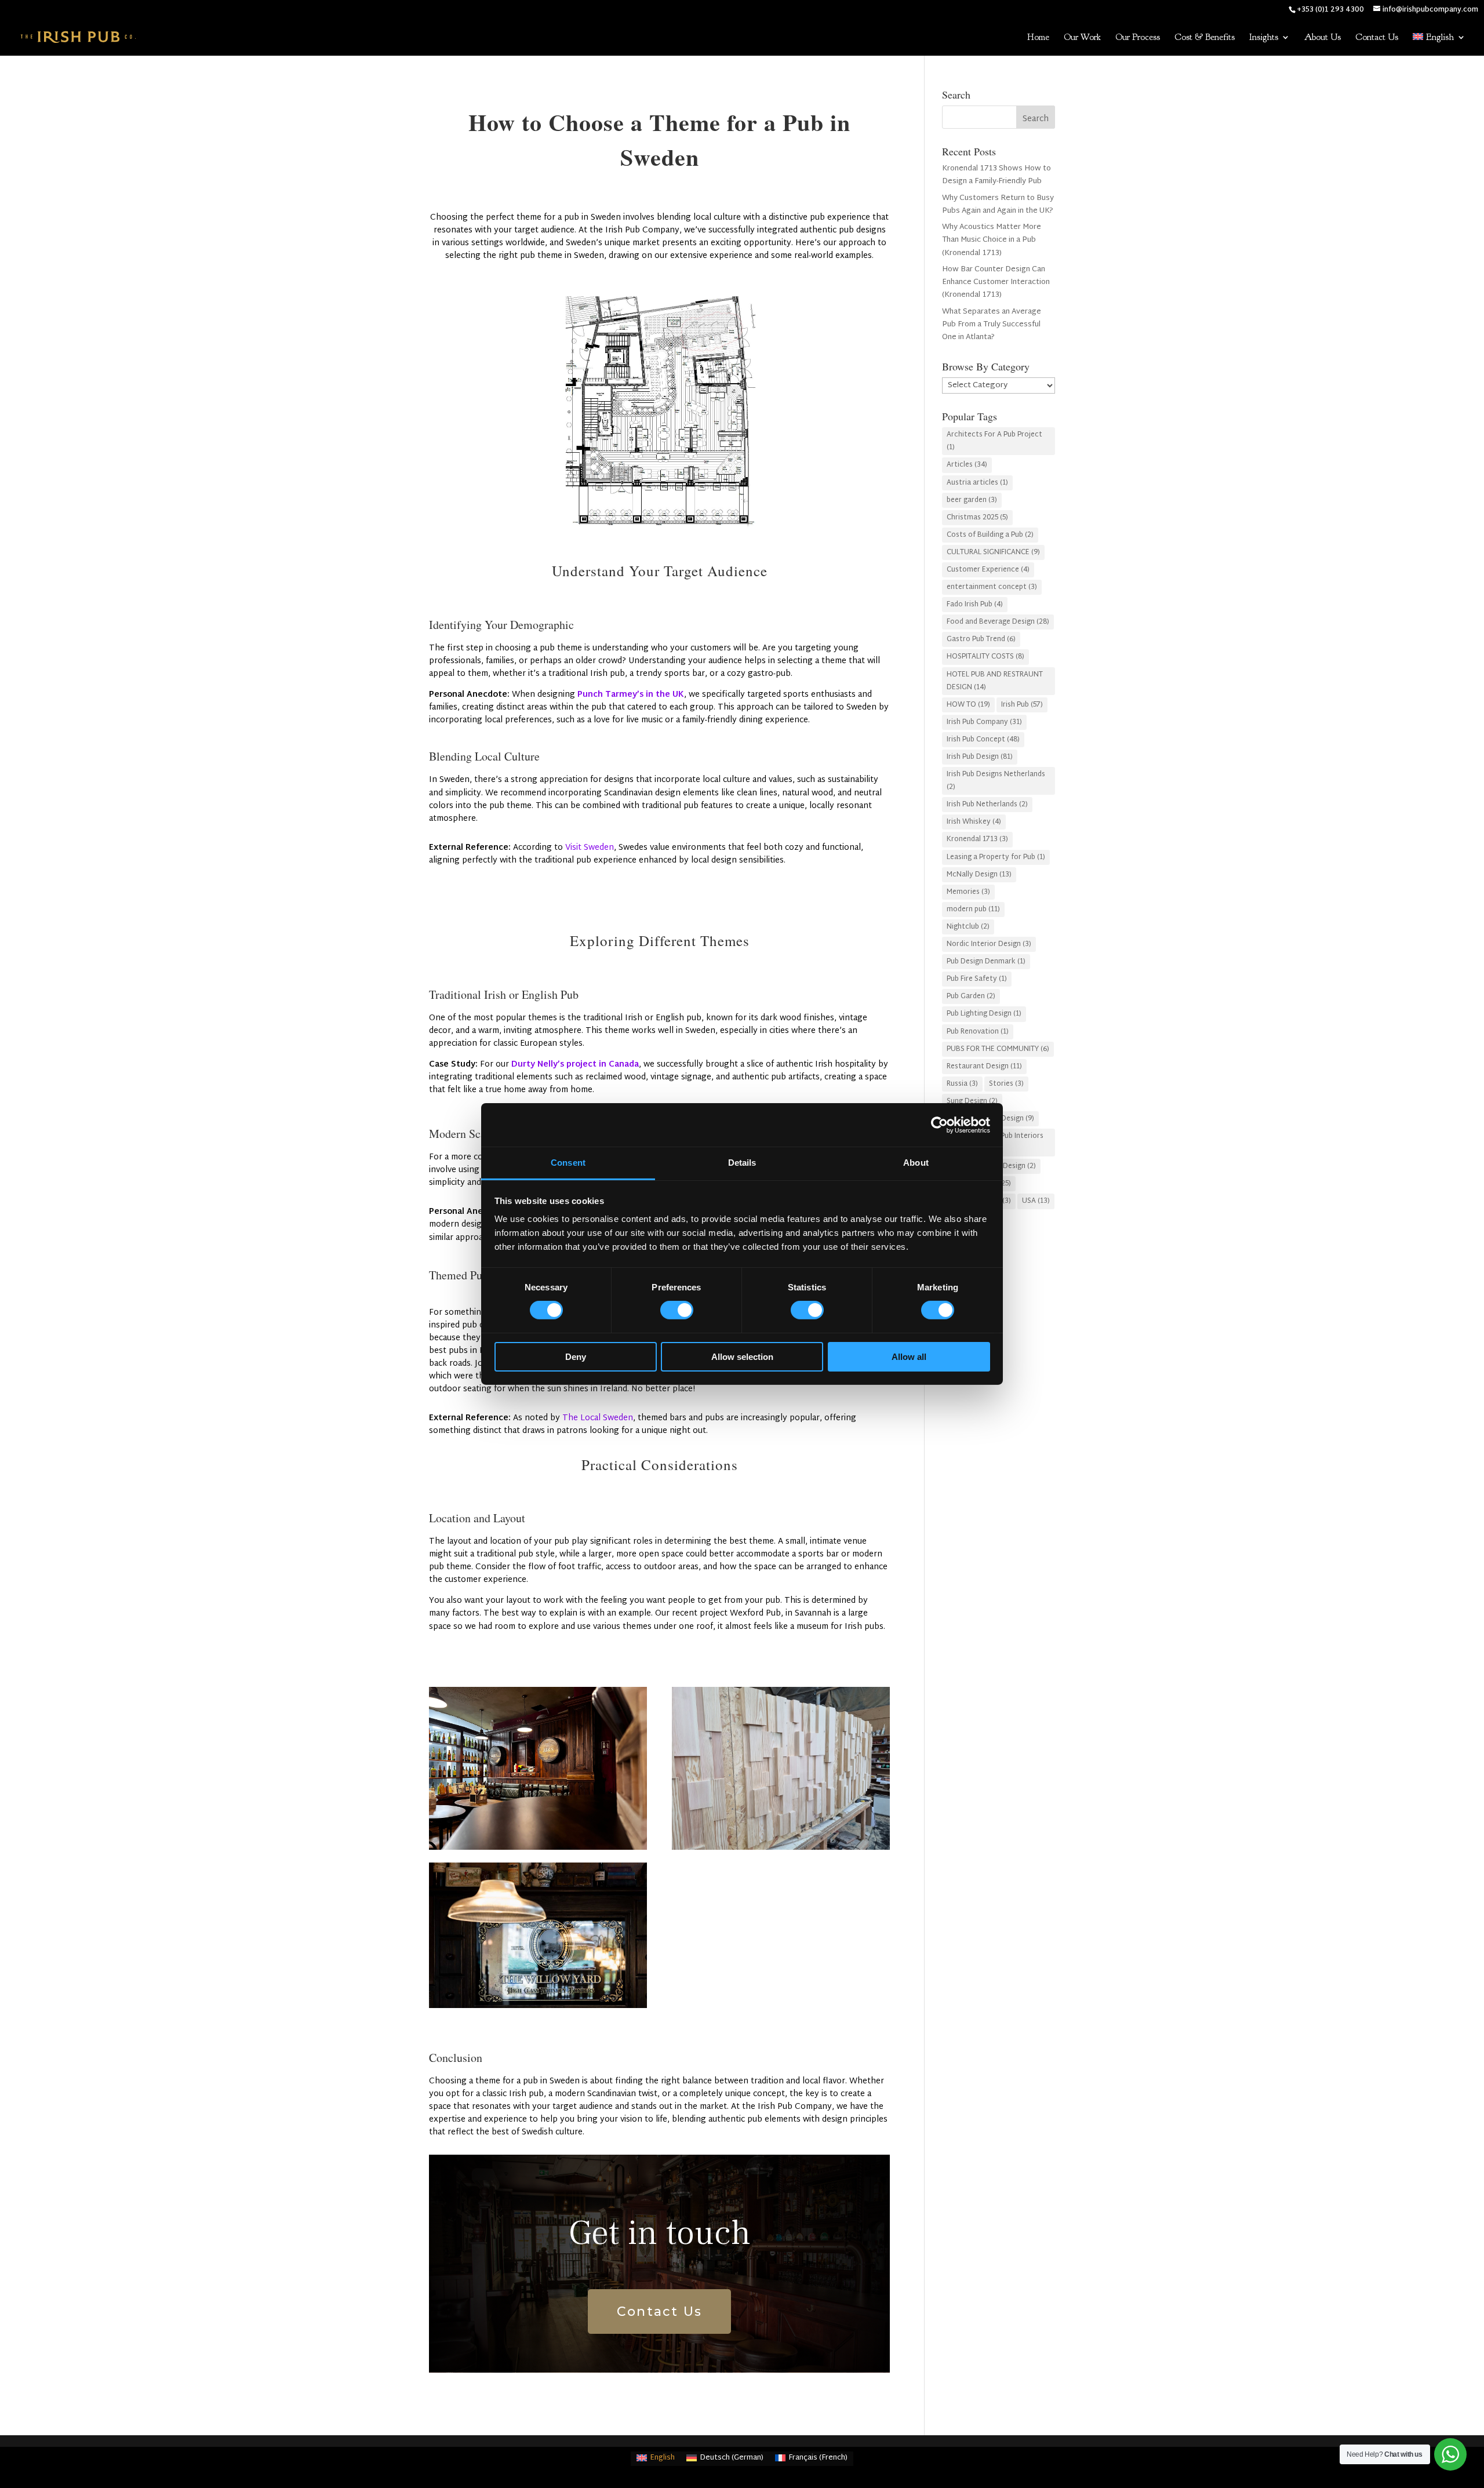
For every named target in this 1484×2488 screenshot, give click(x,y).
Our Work (1082, 38)
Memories (968, 892)
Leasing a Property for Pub (996, 857)
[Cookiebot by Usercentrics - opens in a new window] (939, 1125)
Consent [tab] (568, 1163)
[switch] (677, 1310)
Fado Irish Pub (975, 605)
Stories (1006, 1084)
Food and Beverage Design (998, 622)
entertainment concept (992, 587)
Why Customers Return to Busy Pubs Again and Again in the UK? (998, 205)
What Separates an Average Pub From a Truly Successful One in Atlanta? (992, 325)
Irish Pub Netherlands (987, 805)
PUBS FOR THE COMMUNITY (998, 1049)
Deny (576, 1357)
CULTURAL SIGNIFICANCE (993, 552)
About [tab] (916, 1163)
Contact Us (1377, 38)
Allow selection (742, 1357)
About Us (1323, 38)
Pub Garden (971, 996)
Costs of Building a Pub (990, 535)
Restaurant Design (984, 1067)
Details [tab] (742, 1163)
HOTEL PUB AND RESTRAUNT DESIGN (995, 681)
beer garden (972, 500)
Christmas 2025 (977, 518)
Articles (967, 465)
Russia (962, 1084)
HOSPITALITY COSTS (985, 657)
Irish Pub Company (984, 722)
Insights (1264, 38)
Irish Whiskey (974, 822)
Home (1038, 38)
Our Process (1138, 38)
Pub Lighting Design (984, 1014)
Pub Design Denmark (986, 962)
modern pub (973, 910)
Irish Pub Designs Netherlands (996, 781)
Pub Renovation (978, 1032)
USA (1036, 1201)
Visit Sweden (590, 848)
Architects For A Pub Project (994, 441)
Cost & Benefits (1205, 38)
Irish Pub (1022, 705)
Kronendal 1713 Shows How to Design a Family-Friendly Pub (996, 175)
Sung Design (972, 1101)
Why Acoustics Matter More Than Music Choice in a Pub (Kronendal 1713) (992, 240)
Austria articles (977, 483)
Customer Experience (988, 570)
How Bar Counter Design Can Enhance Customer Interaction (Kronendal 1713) (996, 282)
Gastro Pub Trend (981, 639)
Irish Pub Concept (983, 740)
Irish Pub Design (980, 757)
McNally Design (979, 875)
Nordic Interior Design (989, 944)
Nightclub (968, 927)
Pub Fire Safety (977, 979)
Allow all (909, 1357)
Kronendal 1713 (977, 839)
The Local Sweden (598, 1418)
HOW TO (968, 705)
